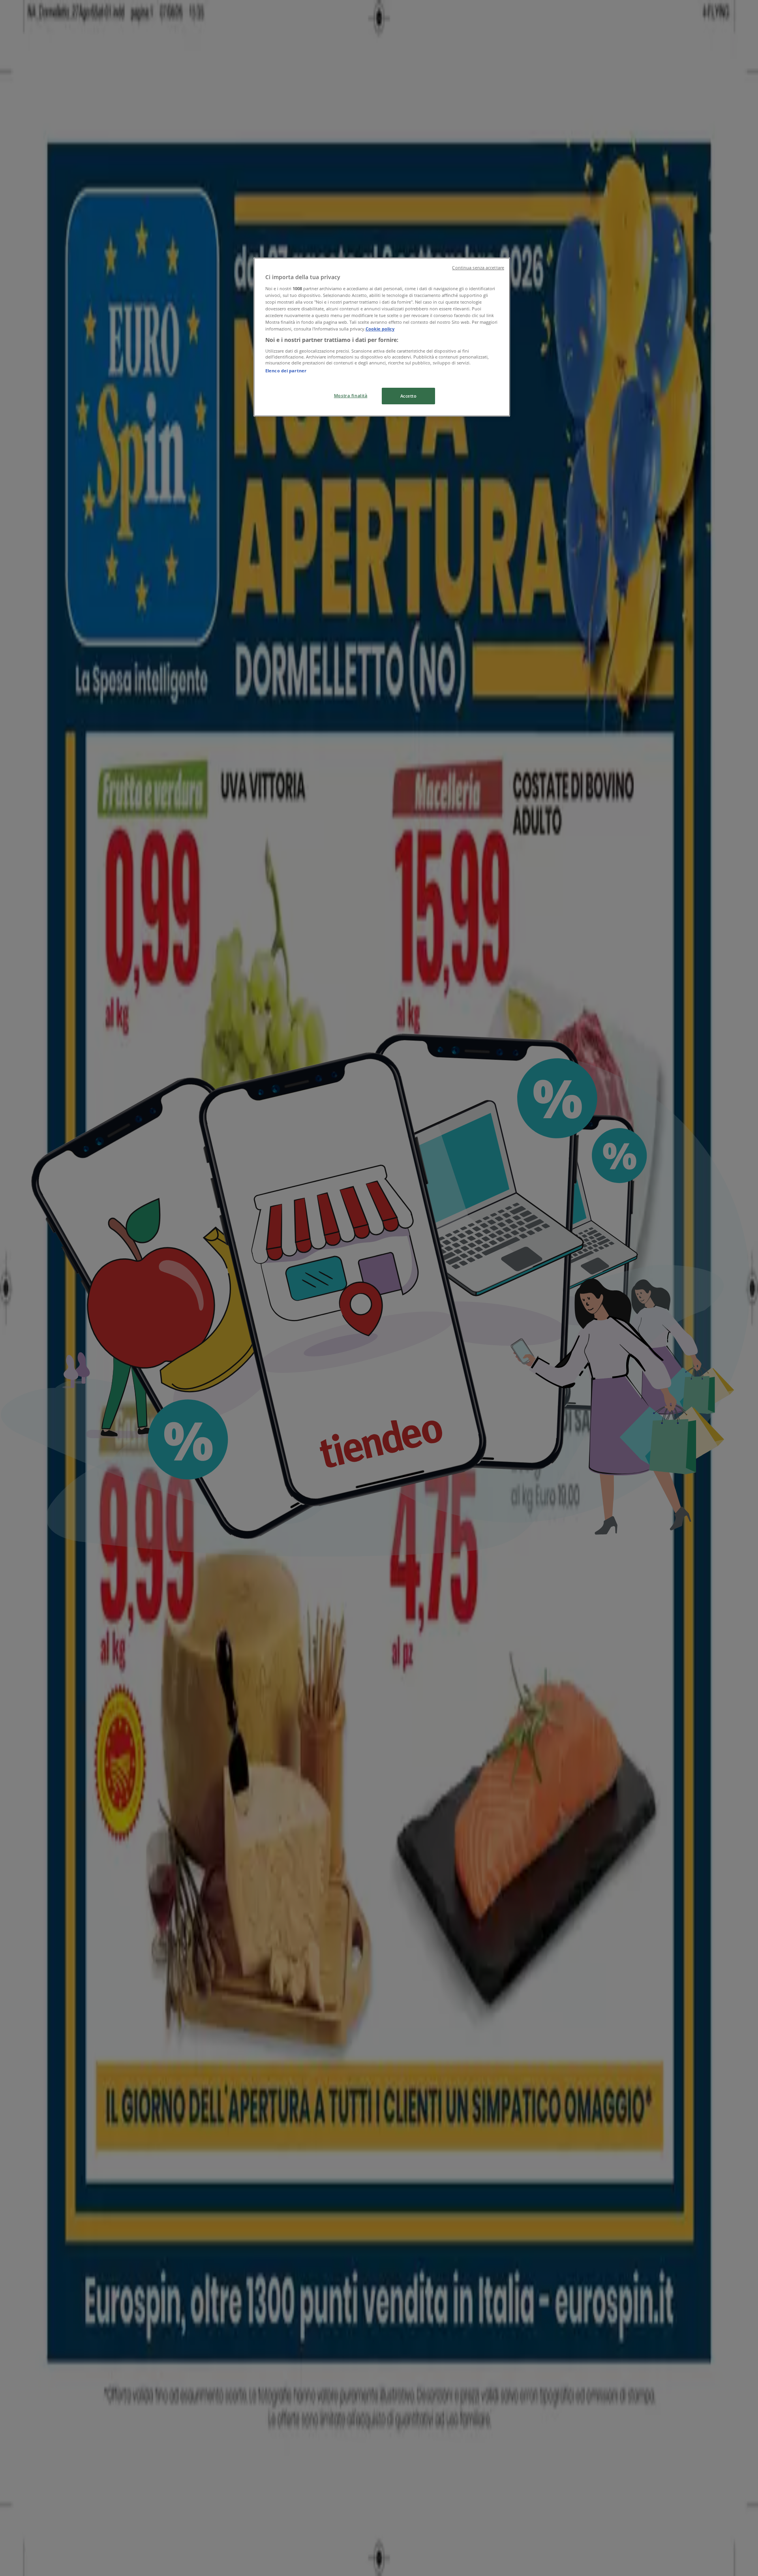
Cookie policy (380, 329)
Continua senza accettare (478, 268)
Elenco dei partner (286, 371)
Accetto (409, 396)
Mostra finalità (351, 395)
